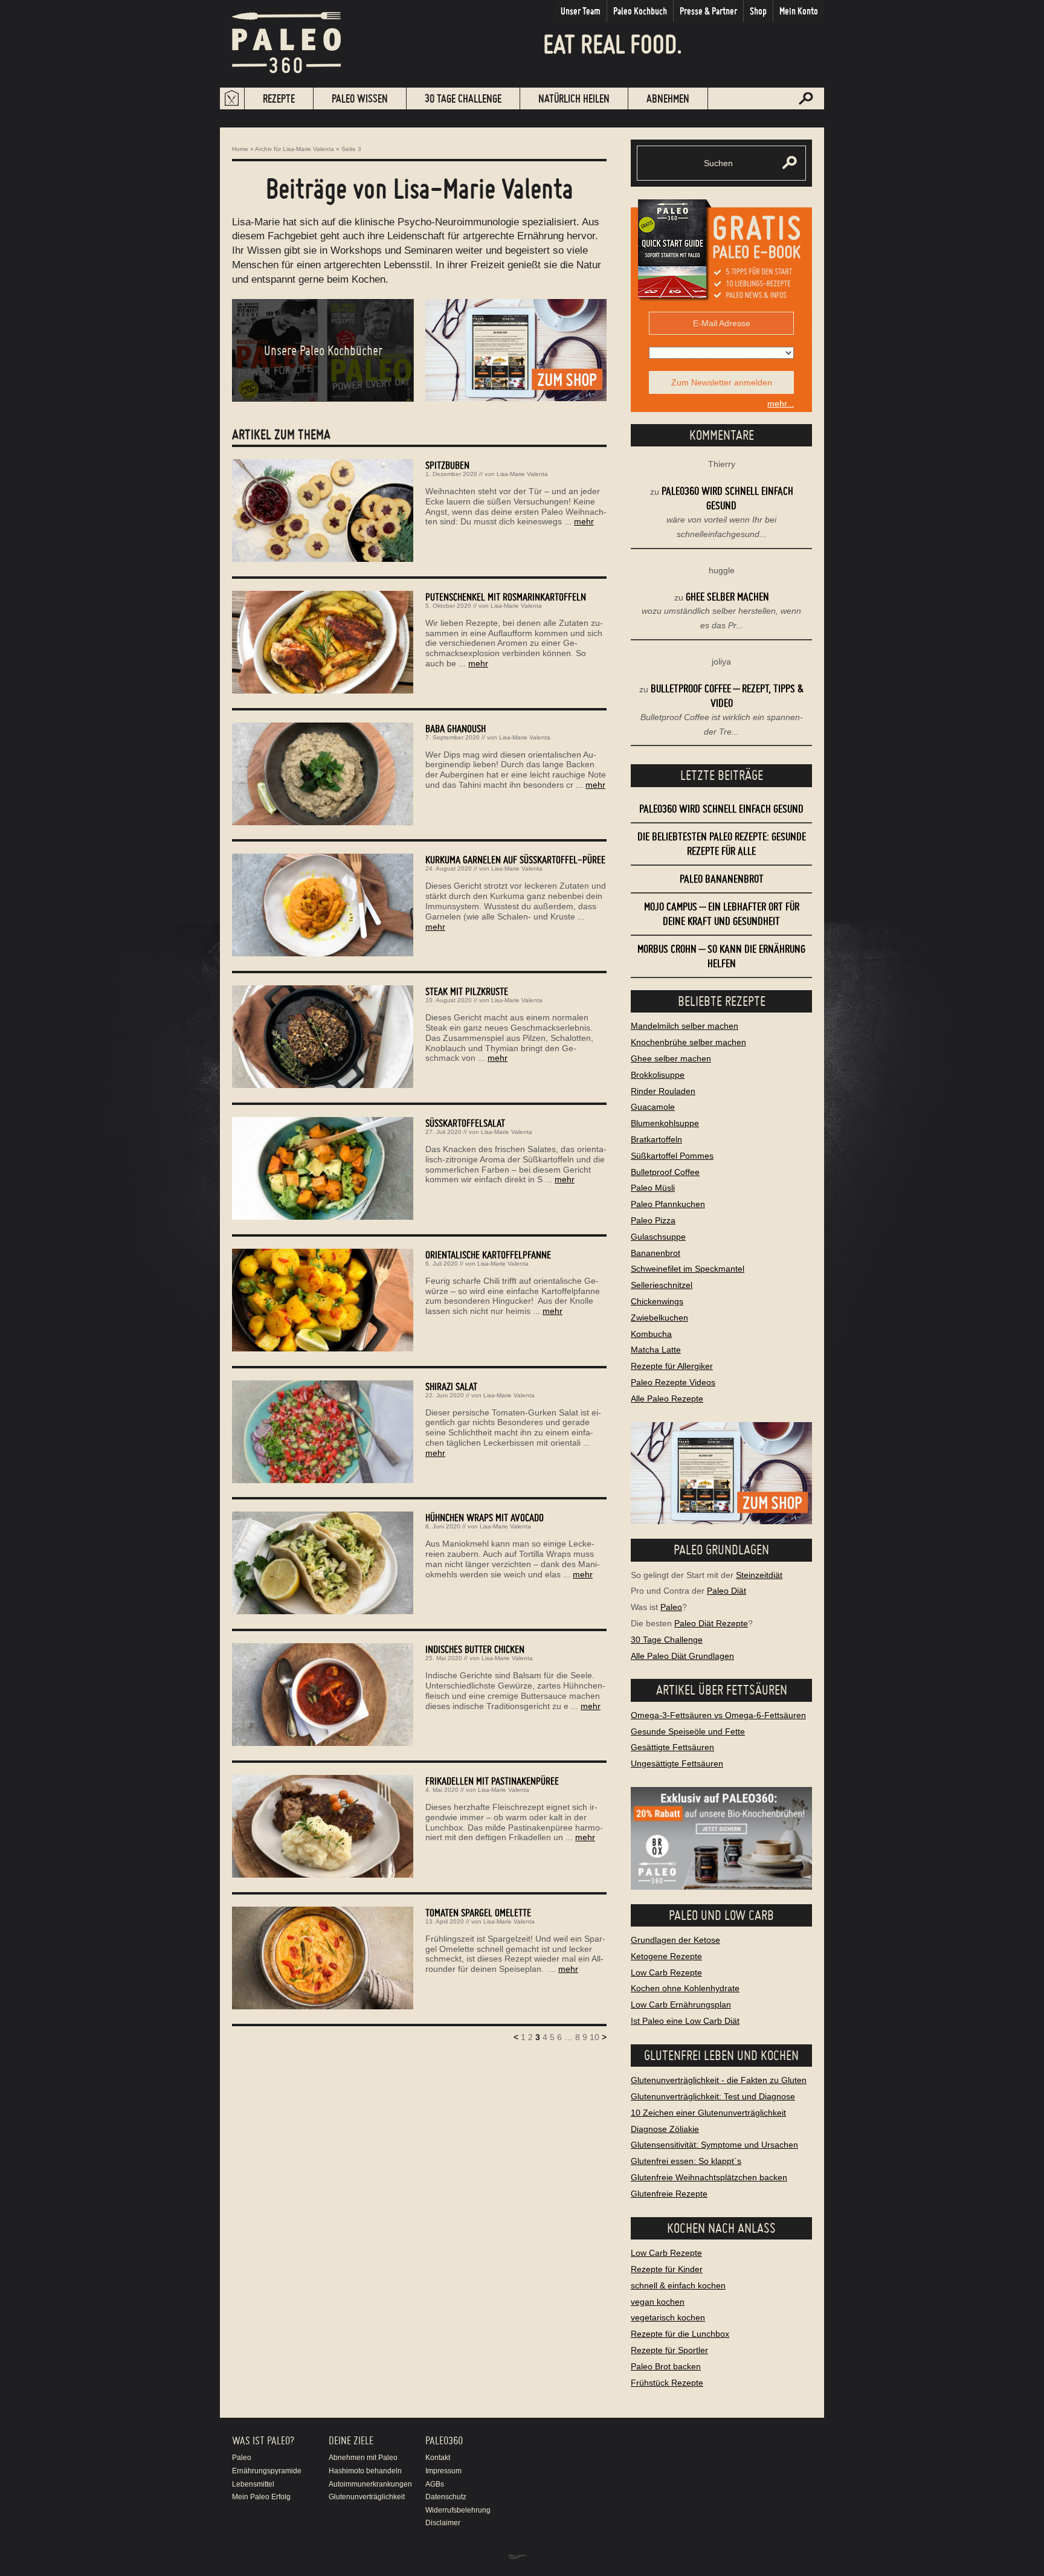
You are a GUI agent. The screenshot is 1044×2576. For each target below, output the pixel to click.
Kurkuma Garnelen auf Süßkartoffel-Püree (515, 859)
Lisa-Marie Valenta (522, 474)
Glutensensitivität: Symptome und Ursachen (714, 2145)
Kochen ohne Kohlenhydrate (685, 1988)
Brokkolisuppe (658, 1075)
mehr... (781, 404)
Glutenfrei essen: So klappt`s (686, 2161)
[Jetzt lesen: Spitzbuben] (323, 559)
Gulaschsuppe (658, 1237)
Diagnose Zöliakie (665, 2129)
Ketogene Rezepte (666, 1956)
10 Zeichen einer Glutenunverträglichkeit (708, 2113)
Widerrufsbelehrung (458, 2510)
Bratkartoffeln (656, 1139)
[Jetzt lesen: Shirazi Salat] (323, 1480)
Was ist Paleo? (263, 2440)
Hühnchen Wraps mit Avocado (485, 1517)
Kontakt (438, 2458)
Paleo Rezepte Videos (673, 1382)
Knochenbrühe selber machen (688, 1042)
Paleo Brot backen (666, 2366)
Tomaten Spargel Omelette (478, 1912)
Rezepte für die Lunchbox (680, 2334)
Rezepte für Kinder (667, 2269)
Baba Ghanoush (456, 728)
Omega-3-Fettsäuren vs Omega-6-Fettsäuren (718, 1715)
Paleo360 (444, 2440)
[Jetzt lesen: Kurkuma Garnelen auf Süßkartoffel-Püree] (323, 953)
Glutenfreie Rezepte (669, 2194)
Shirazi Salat (451, 1386)
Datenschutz (446, 2497)
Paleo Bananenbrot (722, 879)
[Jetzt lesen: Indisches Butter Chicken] (323, 1743)
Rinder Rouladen (663, 1091)
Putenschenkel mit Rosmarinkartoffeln (506, 597)
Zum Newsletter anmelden (722, 382)
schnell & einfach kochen (678, 2285)
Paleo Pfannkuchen (668, 1204)
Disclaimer (443, 2523)
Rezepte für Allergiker (672, 1366)
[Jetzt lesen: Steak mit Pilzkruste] (323, 1085)
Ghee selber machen (727, 597)
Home (240, 149)
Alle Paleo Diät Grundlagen (682, 1656)
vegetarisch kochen (668, 2317)
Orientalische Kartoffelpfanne (488, 1254)
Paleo (671, 1607)
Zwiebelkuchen (659, 1318)
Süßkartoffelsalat (465, 1123)
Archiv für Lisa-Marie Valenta (295, 149)
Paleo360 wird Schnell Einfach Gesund (721, 809)
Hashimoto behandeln (365, 2471)
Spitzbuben (447, 465)
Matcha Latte (656, 1350)
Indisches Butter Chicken (475, 1649)
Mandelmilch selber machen (685, 1026)
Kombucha (651, 1334)
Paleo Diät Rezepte (711, 1623)
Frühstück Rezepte (667, 2383)
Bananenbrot (656, 1253)
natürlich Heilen (574, 98)
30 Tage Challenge (463, 98)
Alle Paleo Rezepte (667, 1399)
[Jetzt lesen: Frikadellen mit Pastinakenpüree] (323, 1875)
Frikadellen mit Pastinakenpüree (492, 1781)
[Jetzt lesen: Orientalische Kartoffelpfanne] (323, 1348)
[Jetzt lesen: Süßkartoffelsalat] (323, 1217)
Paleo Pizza (653, 1220)
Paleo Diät (727, 1591)
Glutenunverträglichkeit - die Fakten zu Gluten (719, 2080)
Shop (758, 11)
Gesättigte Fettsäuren (672, 1747)
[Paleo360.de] (286, 82)
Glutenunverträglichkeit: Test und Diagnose (713, 2096)
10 (594, 2037)
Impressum (443, 2471)
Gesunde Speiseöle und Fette (688, 1731)
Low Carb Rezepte (666, 1972)
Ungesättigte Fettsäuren (677, 1763)
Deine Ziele (351, 2440)
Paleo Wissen (360, 98)
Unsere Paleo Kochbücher (323, 350)
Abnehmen (668, 98)
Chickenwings (657, 1301)
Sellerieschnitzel (662, 1285)
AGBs (435, 2484)
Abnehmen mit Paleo (363, 2458)
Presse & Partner (708, 11)
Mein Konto (799, 11)
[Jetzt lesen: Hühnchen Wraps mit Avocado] (323, 1611)
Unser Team (581, 11)
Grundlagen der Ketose (675, 1940)
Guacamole (653, 1107)
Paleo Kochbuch (640, 11)
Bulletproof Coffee (665, 1172)
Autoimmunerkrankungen (370, 2484)
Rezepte (279, 98)
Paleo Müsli (653, 1188)
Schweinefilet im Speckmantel (688, 1269)
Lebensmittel (253, 2484)
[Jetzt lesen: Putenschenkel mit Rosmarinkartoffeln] (323, 691)
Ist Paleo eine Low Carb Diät (685, 2021)
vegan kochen (658, 2302)
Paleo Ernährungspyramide (267, 2464)
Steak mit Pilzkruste (467, 991)
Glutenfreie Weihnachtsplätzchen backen (709, 2177)
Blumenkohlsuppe (665, 1123)
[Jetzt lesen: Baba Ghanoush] (323, 822)
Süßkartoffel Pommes (672, 1156)
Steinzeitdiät (759, 1575)
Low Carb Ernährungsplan (681, 2004)
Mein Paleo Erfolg (261, 2497)
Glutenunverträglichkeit (367, 2497)
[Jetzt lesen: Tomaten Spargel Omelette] (323, 2006)
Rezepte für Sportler (669, 2350)
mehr (584, 521)
